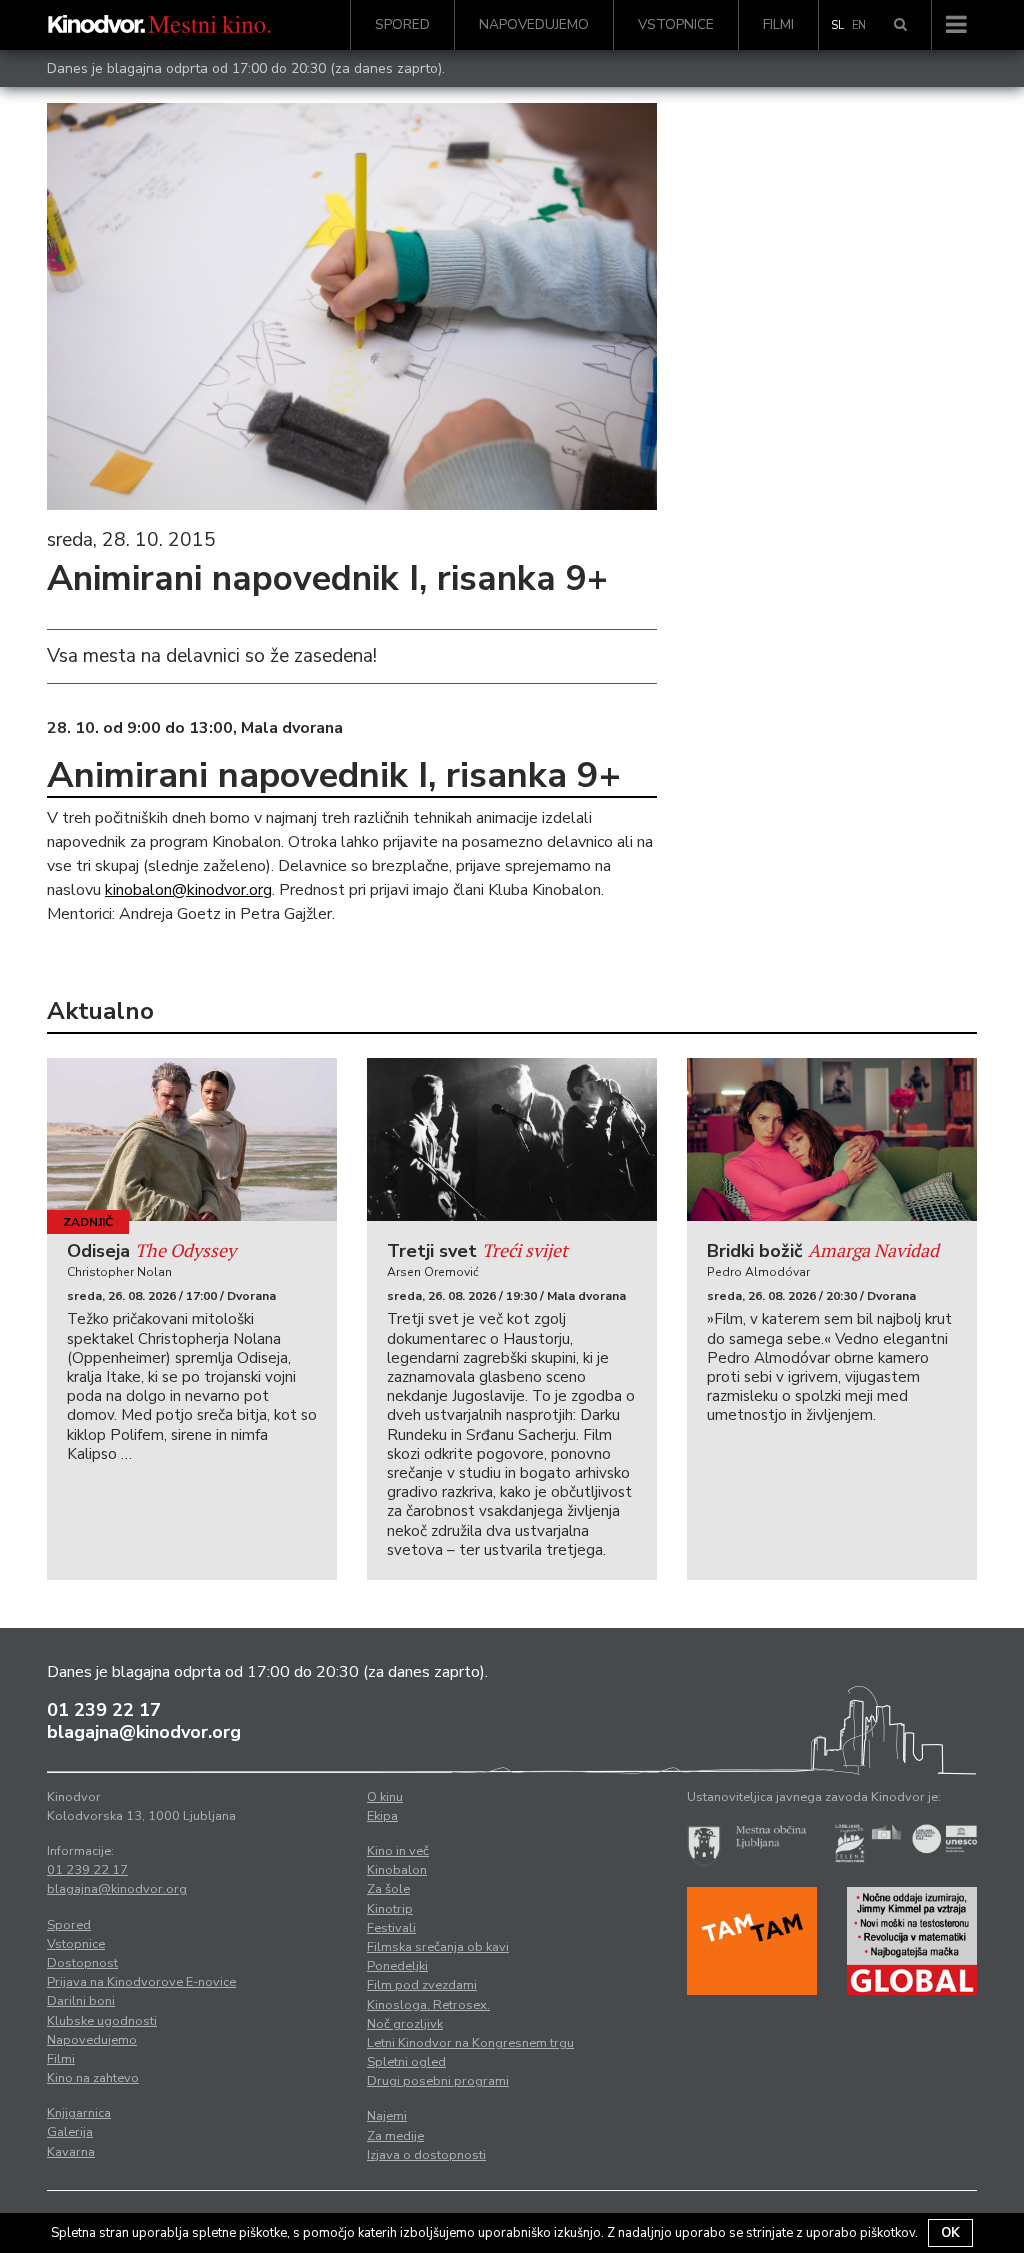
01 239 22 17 (104, 1710)
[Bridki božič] (832, 1139)
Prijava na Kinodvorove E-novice (141, 1982)
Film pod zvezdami (422, 1985)
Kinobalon (397, 1870)
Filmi (778, 24)
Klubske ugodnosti (102, 2021)
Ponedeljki (397, 1966)
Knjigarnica (79, 2113)
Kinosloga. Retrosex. (428, 2005)
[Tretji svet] (512, 1139)
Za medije (395, 2136)
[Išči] (900, 25)
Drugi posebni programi (438, 2081)
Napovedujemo (534, 24)
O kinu (385, 1797)
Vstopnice (676, 24)
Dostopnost (82, 1963)
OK (950, 2233)
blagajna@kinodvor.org (144, 1732)
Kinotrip (390, 1909)
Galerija (70, 2132)
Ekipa (382, 1816)
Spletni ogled (406, 2062)
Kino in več (398, 1851)
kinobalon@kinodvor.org (188, 890)
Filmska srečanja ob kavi (438, 1947)
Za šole (388, 1889)
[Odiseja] (192, 1139)
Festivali (391, 1928)
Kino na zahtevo (93, 2078)
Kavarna (71, 2152)
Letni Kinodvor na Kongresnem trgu (470, 2043)
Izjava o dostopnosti (426, 2155)
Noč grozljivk (405, 2024)
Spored (402, 24)
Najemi (387, 2116)
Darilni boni (81, 2001)
